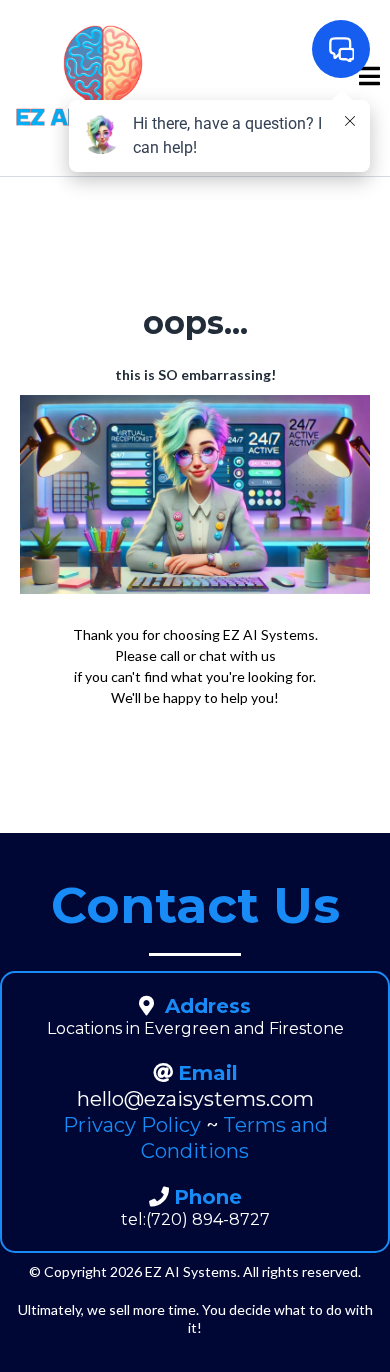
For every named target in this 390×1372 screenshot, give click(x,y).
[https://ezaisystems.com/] (103, 76)
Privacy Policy (132, 1125)
